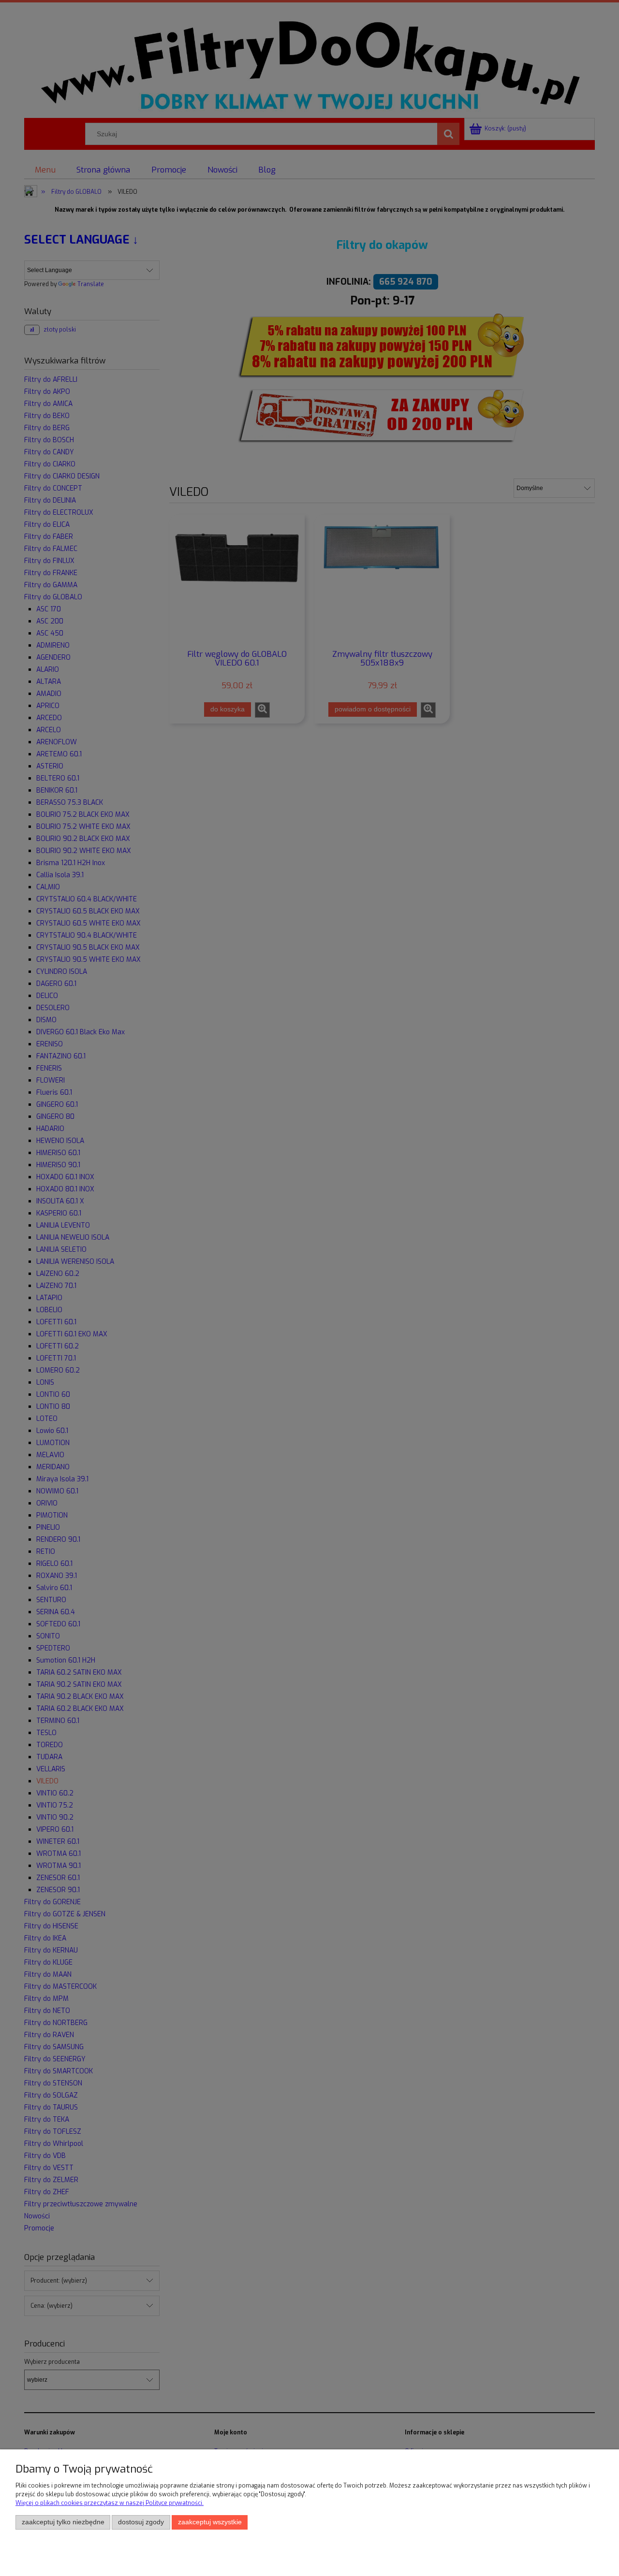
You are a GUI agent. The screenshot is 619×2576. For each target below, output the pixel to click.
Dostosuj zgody (141, 2522)
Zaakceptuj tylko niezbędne (63, 2522)
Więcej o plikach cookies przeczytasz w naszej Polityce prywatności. (110, 2503)
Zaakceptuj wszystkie (210, 2522)
